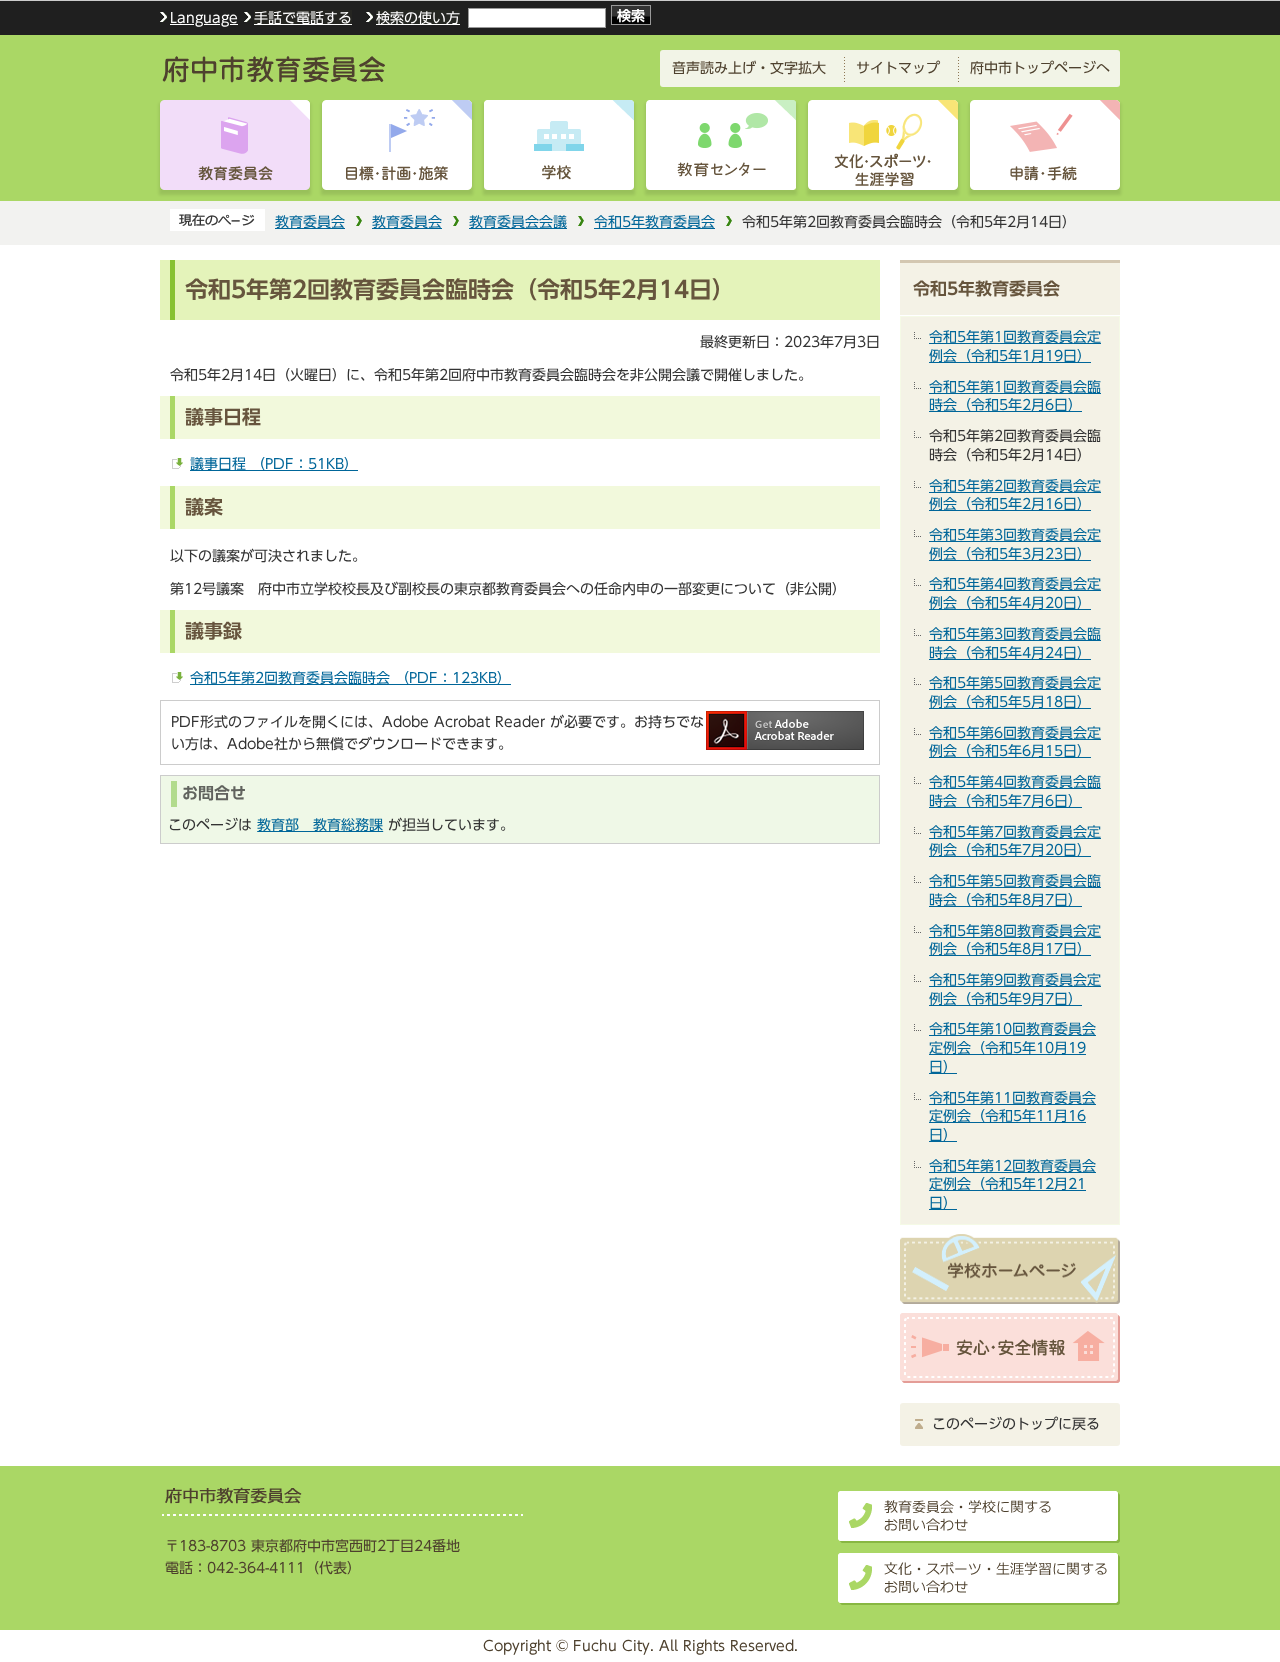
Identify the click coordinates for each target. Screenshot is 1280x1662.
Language (204, 18)
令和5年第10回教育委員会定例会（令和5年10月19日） (1012, 1047)
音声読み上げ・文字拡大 (749, 67)
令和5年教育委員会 (654, 221)
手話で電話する (303, 17)
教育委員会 (310, 221)
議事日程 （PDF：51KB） (274, 463)
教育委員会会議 (518, 221)
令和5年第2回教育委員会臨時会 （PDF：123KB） (350, 677)
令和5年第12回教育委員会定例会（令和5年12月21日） (1012, 1184)
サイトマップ (898, 67)
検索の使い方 (418, 17)
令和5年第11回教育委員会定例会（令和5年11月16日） (1012, 1116)
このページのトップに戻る (1016, 1424)
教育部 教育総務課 (320, 824)
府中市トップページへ (1040, 67)
